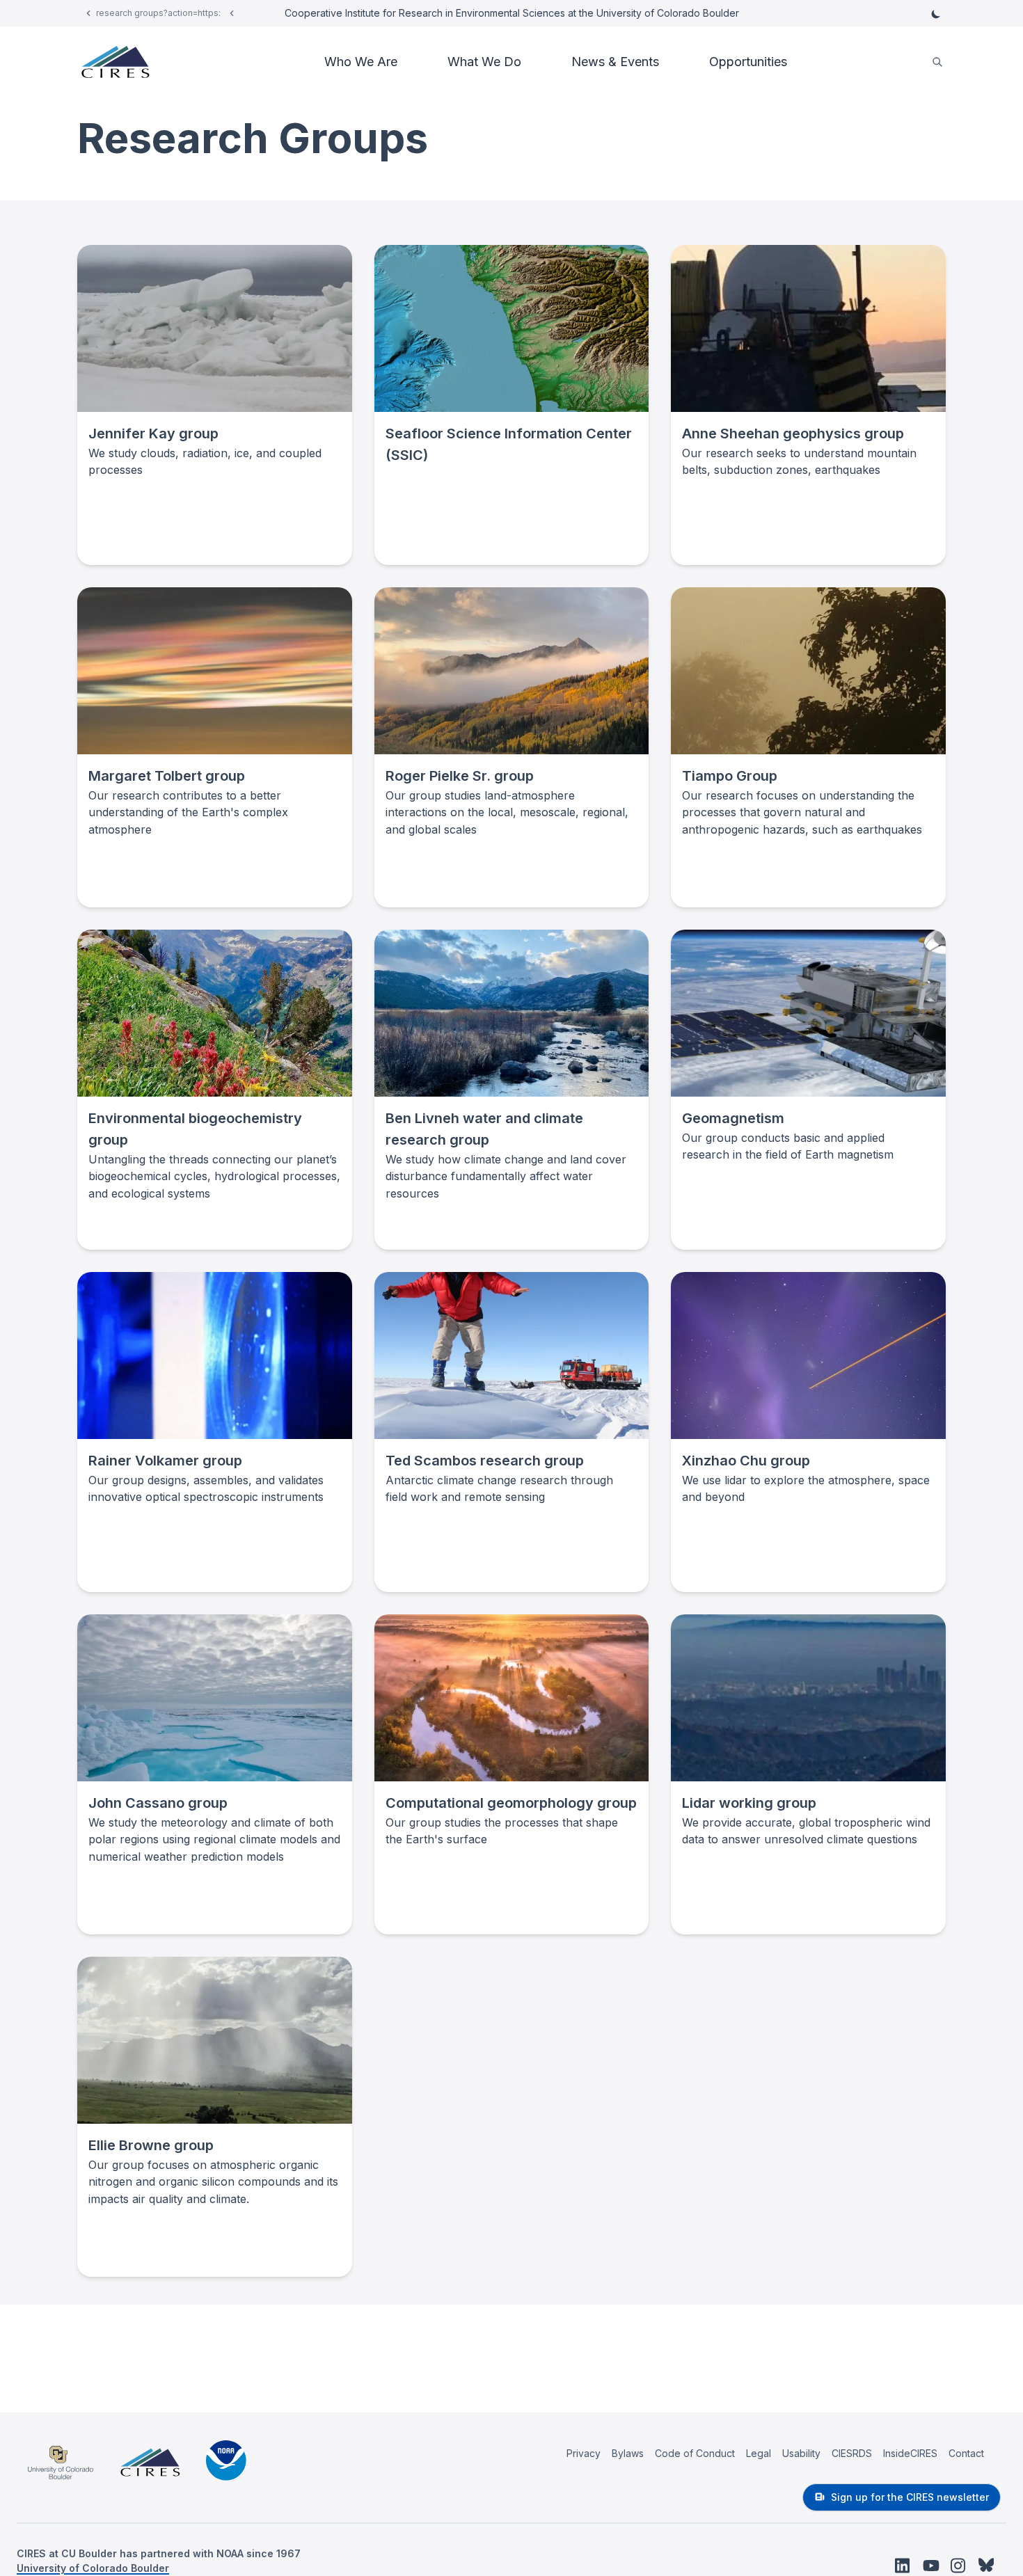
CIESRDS (852, 2453)
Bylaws (628, 2453)
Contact (966, 2453)
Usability (801, 2453)
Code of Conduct (695, 2453)
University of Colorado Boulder (93, 2568)
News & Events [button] (615, 62)
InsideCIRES (910, 2453)
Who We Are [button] (361, 62)
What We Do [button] (484, 62)
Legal (759, 2453)
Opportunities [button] (748, 62)
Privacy (584, 2453)
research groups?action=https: (158, 13)
